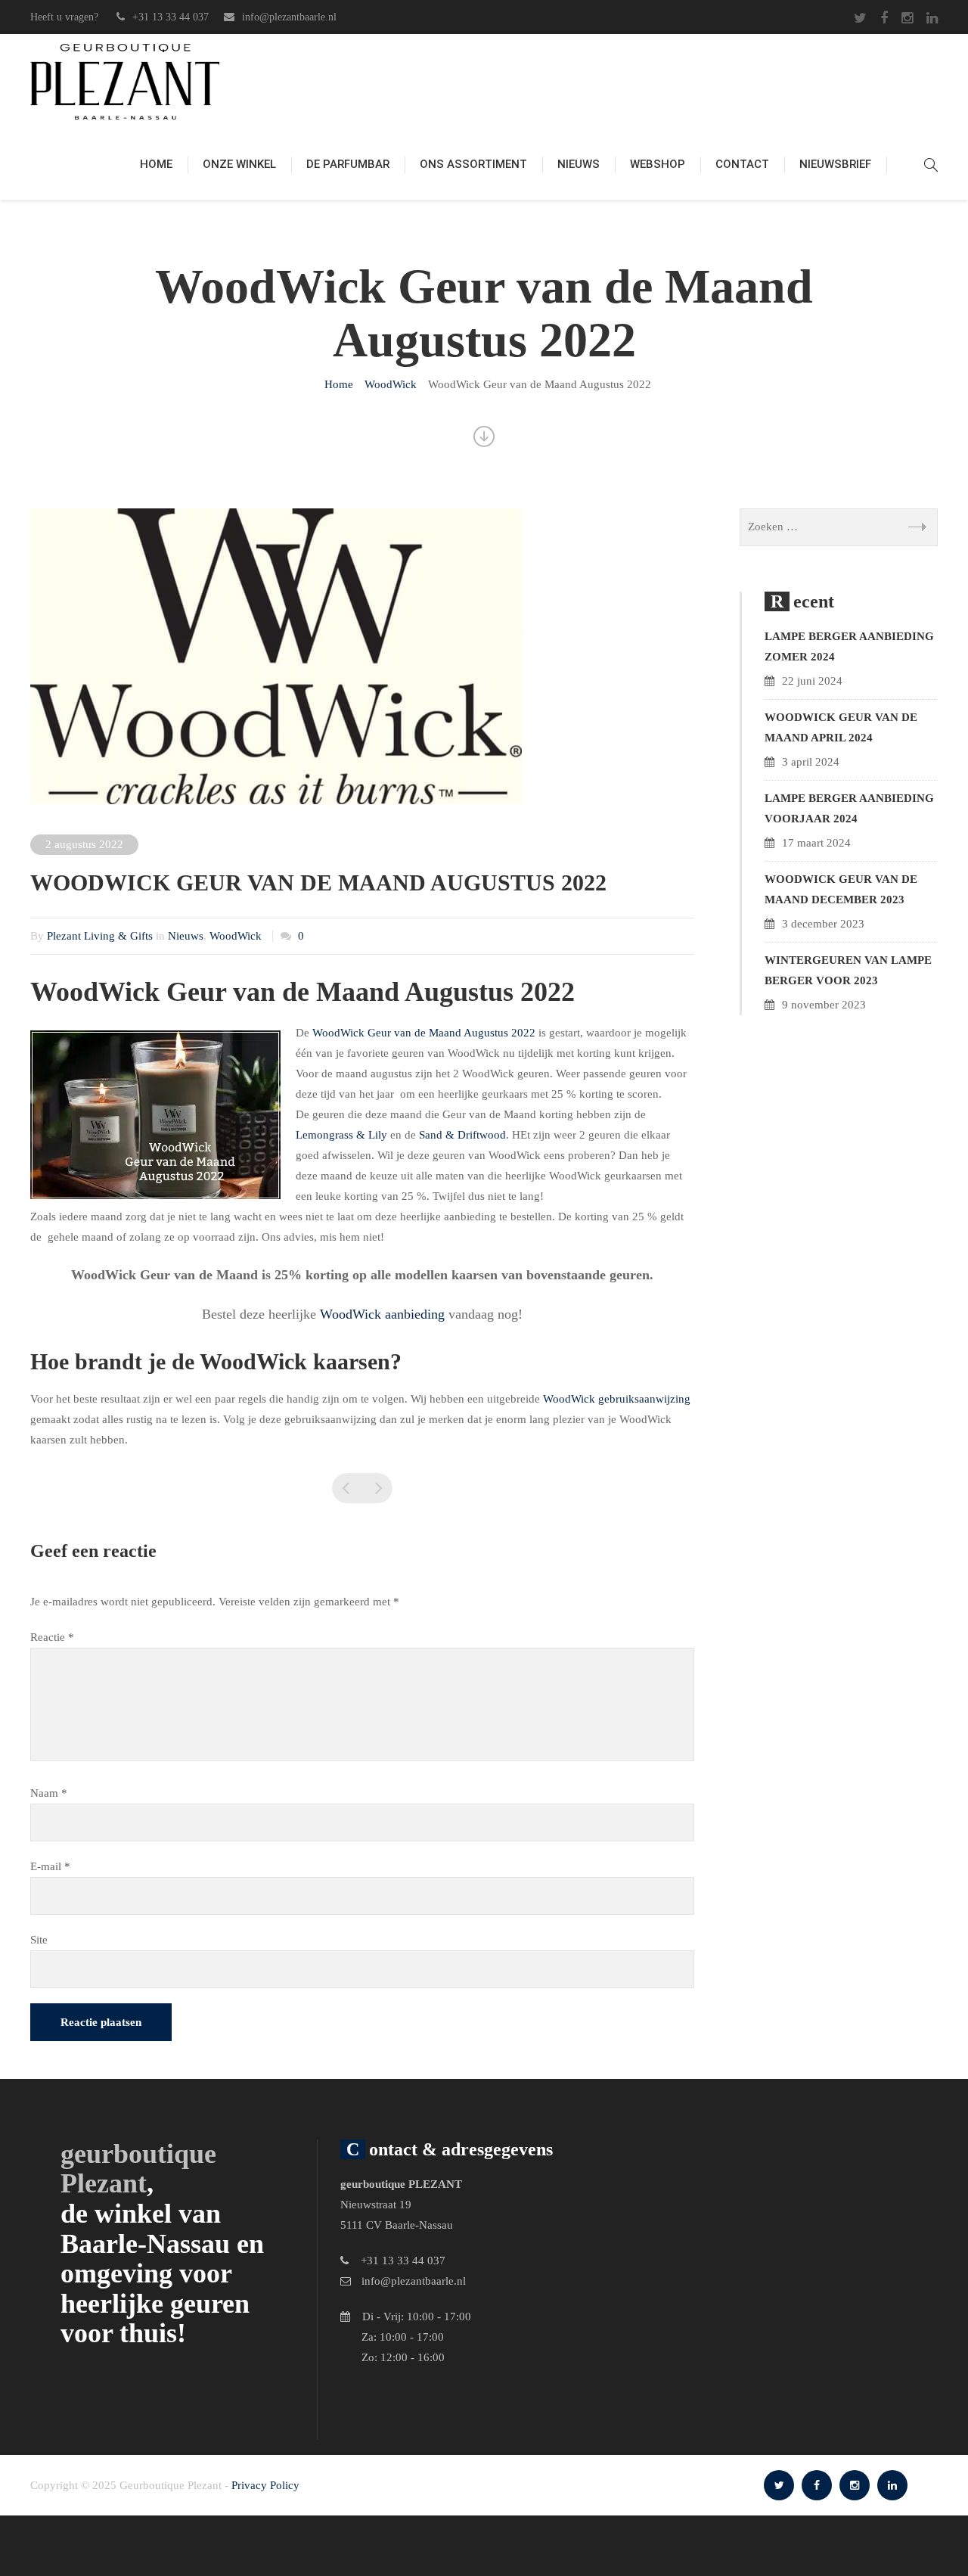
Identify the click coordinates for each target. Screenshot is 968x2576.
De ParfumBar (348, 164)
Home (156, 164)
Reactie (52, 1637)
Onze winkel (239, 164)
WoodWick (236, 936)
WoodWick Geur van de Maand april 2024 (841, 727)
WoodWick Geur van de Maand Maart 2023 (377, 1488)
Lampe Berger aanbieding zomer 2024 (849, 646)
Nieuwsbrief (835, 164)
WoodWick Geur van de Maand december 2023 (841, 889)
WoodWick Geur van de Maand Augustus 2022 (424, 1033)
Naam (49, 1793)
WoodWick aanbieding (382, 1314)
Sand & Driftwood (462, 1135)
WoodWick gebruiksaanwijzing (617, 1399)
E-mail (50, 1866)
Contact (742, 164)
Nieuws (579, 164)
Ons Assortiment (473, 164)
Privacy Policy (265, 2485)
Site (39, 1940)
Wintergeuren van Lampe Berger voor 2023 (848, 970)
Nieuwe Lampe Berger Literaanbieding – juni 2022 (347, 1488)
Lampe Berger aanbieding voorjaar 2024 (849, 808)
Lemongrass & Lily (341, 1135)
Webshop (658, 164)
